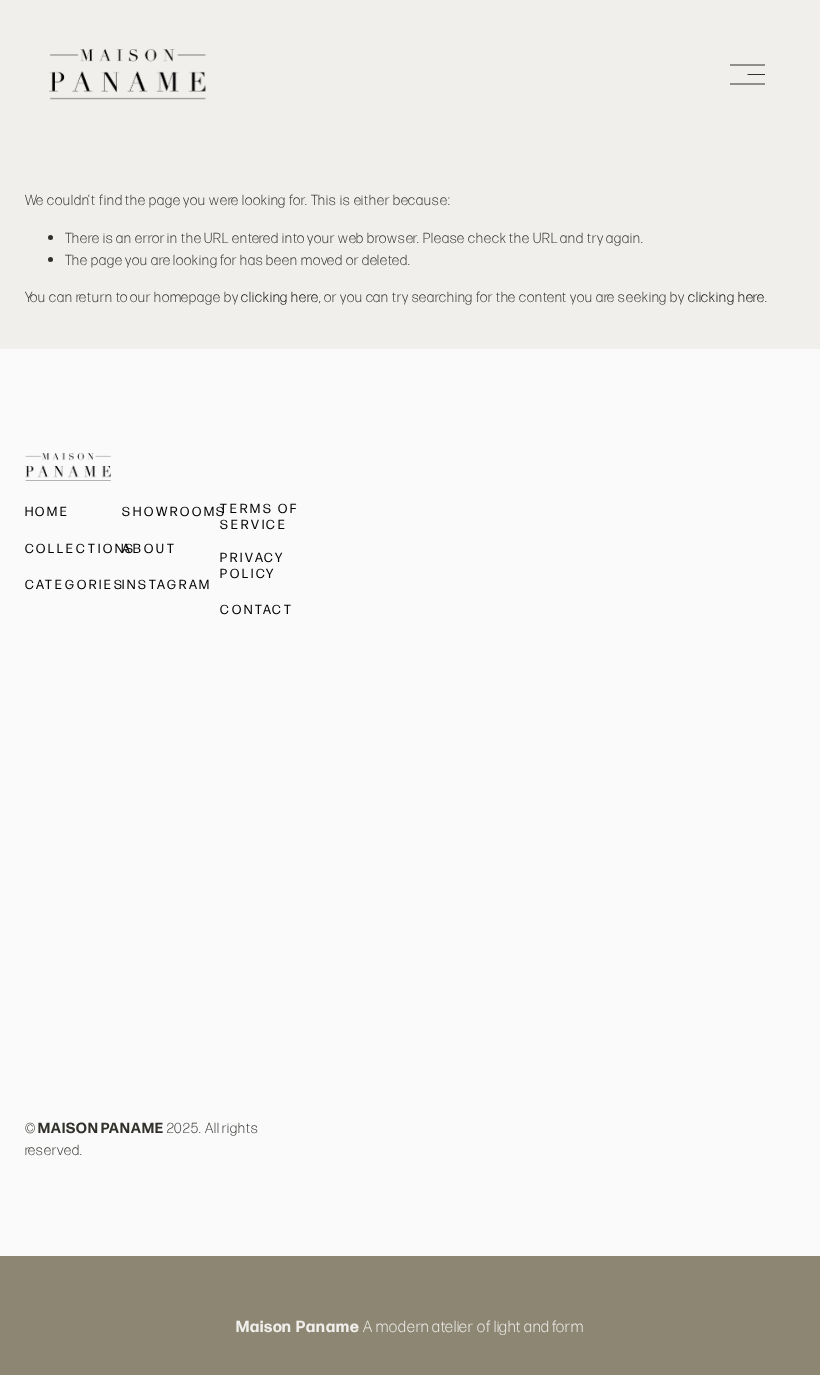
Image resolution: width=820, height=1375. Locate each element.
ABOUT (149, 548)
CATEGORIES (75, 584)
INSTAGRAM (167, 584)
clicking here (279, 296)
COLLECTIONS (81, 548)
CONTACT (257, 609)
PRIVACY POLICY (252, 565)
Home (48, 511)
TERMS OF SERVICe (259, 516)
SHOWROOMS (174, 511)
